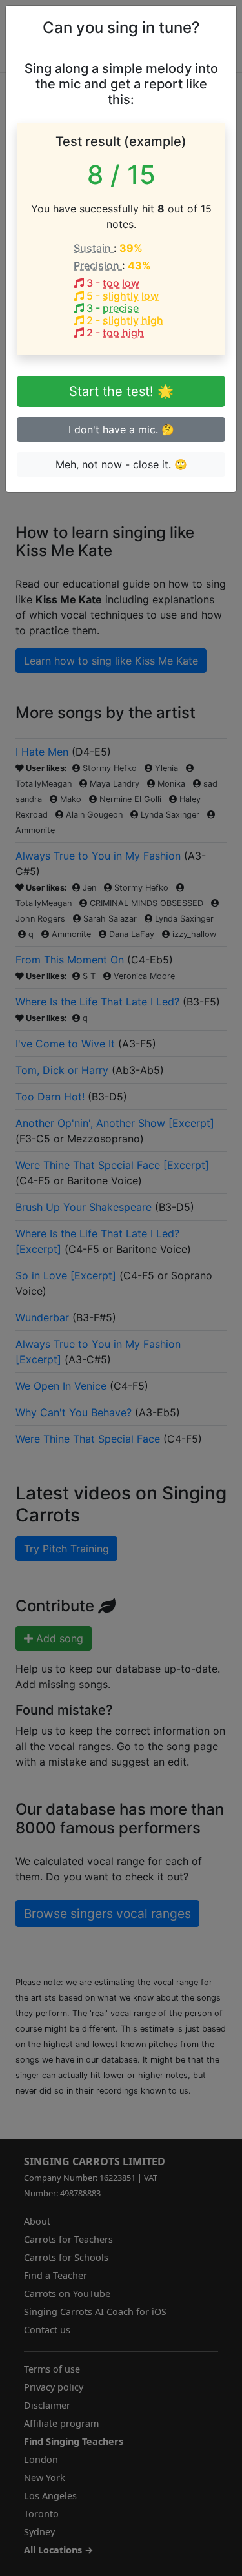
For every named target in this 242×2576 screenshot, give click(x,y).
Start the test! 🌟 (121, 391)
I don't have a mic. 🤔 (121, 429)
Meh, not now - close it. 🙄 (121, 464)
